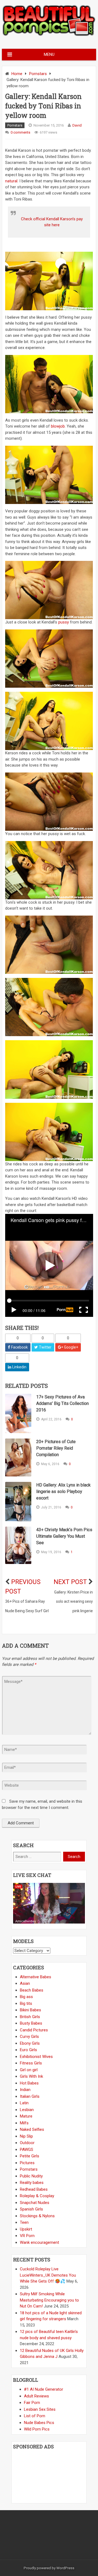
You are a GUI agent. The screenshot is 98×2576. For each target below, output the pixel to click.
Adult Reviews (36, 2396)
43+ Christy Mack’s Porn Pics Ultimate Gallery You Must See (64, 1536)
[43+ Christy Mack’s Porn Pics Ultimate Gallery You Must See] (18, 1545)
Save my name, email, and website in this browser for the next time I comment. (42, 1804)
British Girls (30, 2017)
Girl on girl (29, 2070)
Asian (25, 1983)
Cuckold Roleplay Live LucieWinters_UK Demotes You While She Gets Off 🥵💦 (48, 2275)
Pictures (27, 2163)
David (77, 125)
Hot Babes (29, 2083)
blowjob (58, 426)
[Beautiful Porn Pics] (49, 35)
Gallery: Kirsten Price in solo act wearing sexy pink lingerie (73, 1601)
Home (17, 74)
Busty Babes (31, 2023)
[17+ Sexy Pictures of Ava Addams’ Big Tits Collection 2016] (18, 1413)
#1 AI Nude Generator (44, 2389)
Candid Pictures (34, 2030)
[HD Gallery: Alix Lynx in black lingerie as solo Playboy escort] (18, 1502)
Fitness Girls (31, 2063)
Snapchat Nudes (35, 2203)
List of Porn (35, 2416)
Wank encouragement (39, 2242)
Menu (49, 54)
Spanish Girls (31, 2209)
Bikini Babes (30, 2010)
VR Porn (27, 2236)
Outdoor (27, 2143)
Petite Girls (30, 2156)
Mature (26, 2116)
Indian (25, 2090)
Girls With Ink (31, 2076)
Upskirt (26, 2229)
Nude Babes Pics (39, 2423)
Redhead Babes (34, 2189)
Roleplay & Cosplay (37, 2196)
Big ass (26, 1997)
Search (74, 1857)
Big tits (26, 2003)
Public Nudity (31, 2176)
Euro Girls (28, 2050)
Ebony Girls (30, 2043)
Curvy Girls (29, 2037)
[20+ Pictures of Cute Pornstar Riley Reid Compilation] (18, 1457)
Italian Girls (30, 2096)
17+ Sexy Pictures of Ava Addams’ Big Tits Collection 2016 (62, 1403)
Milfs (24, 2123)
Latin (24, 2103)
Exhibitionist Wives (36, 2057)
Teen (24, 2222)
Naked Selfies (32, 2129)
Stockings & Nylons (37, 2216)
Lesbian (27, 2110)
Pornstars (38, 74)
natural (11, 181)
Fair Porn (32, 2403)
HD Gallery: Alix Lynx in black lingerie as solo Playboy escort (63, 1491)
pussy (64, 622)
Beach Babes (32, 1990)
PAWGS (27, 2150)
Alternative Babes (36, 1977)
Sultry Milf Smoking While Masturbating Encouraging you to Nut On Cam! (49, 2300)
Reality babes (32, 2183)
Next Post (70, 1582)
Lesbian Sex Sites (40, 2409)
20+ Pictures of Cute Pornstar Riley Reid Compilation (56, 1448)
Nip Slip (26, 2136)
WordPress (65, 2568)
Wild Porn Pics (37, 2429)
